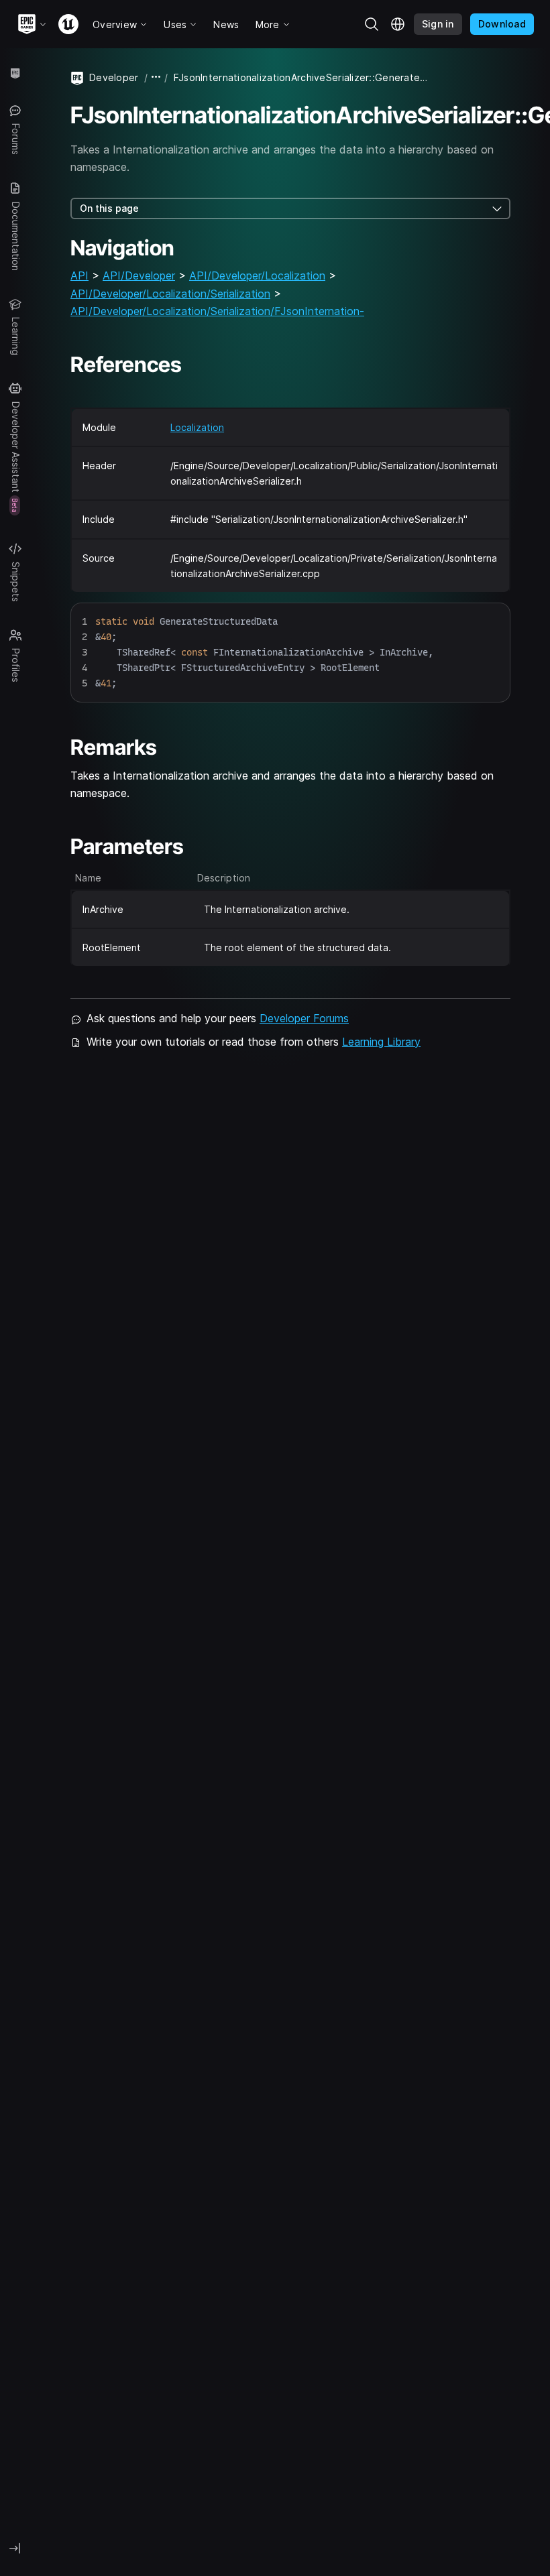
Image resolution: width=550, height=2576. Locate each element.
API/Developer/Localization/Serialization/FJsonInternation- (217, 311)
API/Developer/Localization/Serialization (170, 294)
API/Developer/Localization (257, 275)
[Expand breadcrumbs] (156, 77)
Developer (114, 77)
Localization (197, 427)
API (79, 275)
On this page (109, 208)
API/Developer (139, 275)
